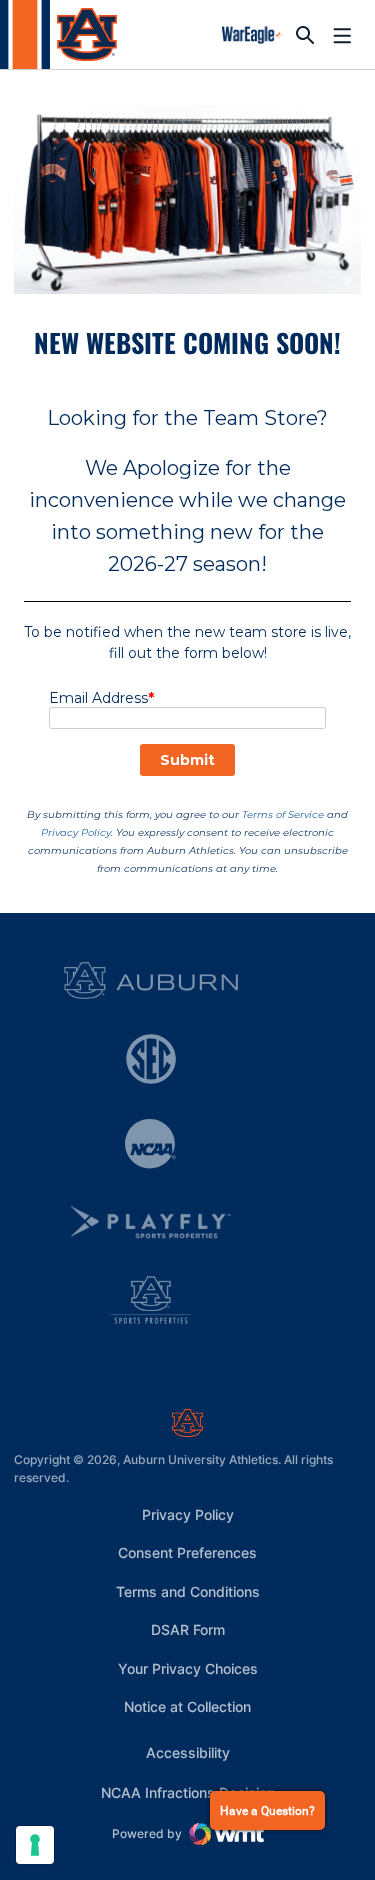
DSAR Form (188, 1629)
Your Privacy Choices (188, 1668)
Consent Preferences (187, 1552)
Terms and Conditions (188, 1591)
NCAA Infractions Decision (188, 1792)
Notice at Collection (187, 1706)
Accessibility (188, 1752)
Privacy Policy (188, 1514)
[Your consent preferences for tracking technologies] (35, 1845)
